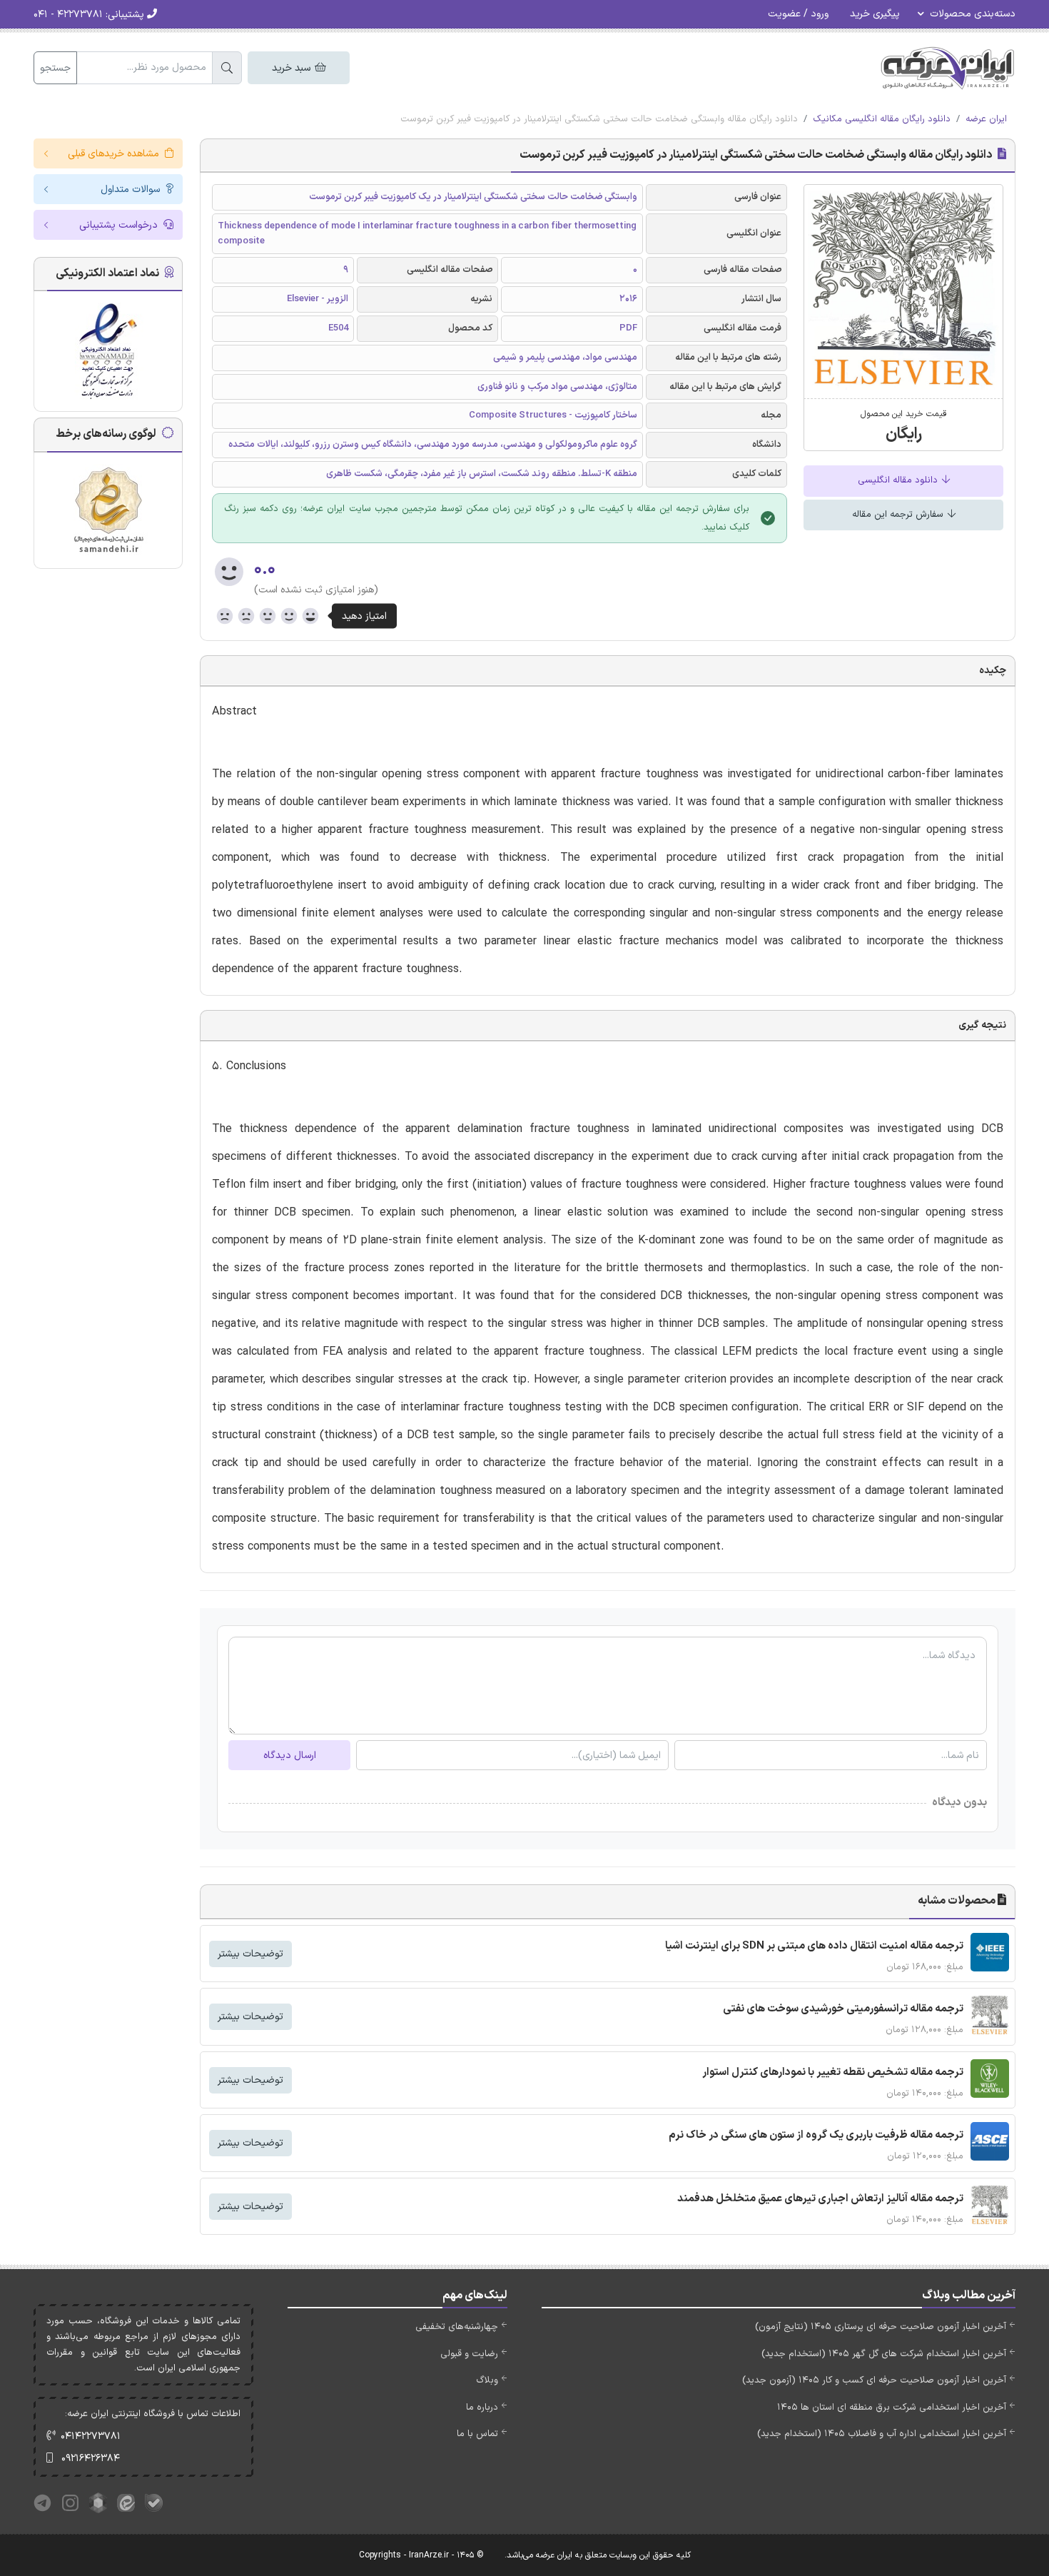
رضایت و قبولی (469, 2354)
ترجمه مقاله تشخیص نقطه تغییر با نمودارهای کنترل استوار (833, 2072)
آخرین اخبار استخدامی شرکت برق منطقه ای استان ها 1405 (892, 2408)
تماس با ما (477, 2434)
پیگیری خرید (875, 14)
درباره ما (482, 2408)
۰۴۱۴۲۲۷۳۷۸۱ (91, 2436)
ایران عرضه (986, 119)
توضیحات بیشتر (250, 1954)
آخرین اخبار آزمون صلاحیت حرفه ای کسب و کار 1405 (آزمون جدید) (874, 2380)
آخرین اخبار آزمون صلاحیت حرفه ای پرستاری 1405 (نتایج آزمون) (881, 2327)
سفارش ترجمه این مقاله (899, 515)
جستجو (55, 68)
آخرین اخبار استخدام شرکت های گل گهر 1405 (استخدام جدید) (884, 2354)
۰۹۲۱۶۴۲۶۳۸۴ (91, 2459)
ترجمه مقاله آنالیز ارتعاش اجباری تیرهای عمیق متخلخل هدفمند (820, 2199)
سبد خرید (293, 68)
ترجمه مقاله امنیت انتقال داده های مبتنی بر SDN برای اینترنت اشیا (814, 1946)
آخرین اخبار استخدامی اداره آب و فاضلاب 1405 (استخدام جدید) (882, 2434)
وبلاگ (487, 2380)
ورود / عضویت (798, 14)
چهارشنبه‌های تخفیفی (457, 2327)
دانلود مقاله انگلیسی (899, 480)
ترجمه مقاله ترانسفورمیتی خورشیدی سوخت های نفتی (843, 2009)
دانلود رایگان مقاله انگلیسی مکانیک (882, 119)
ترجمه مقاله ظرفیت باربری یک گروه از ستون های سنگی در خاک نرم (816, 2135)
